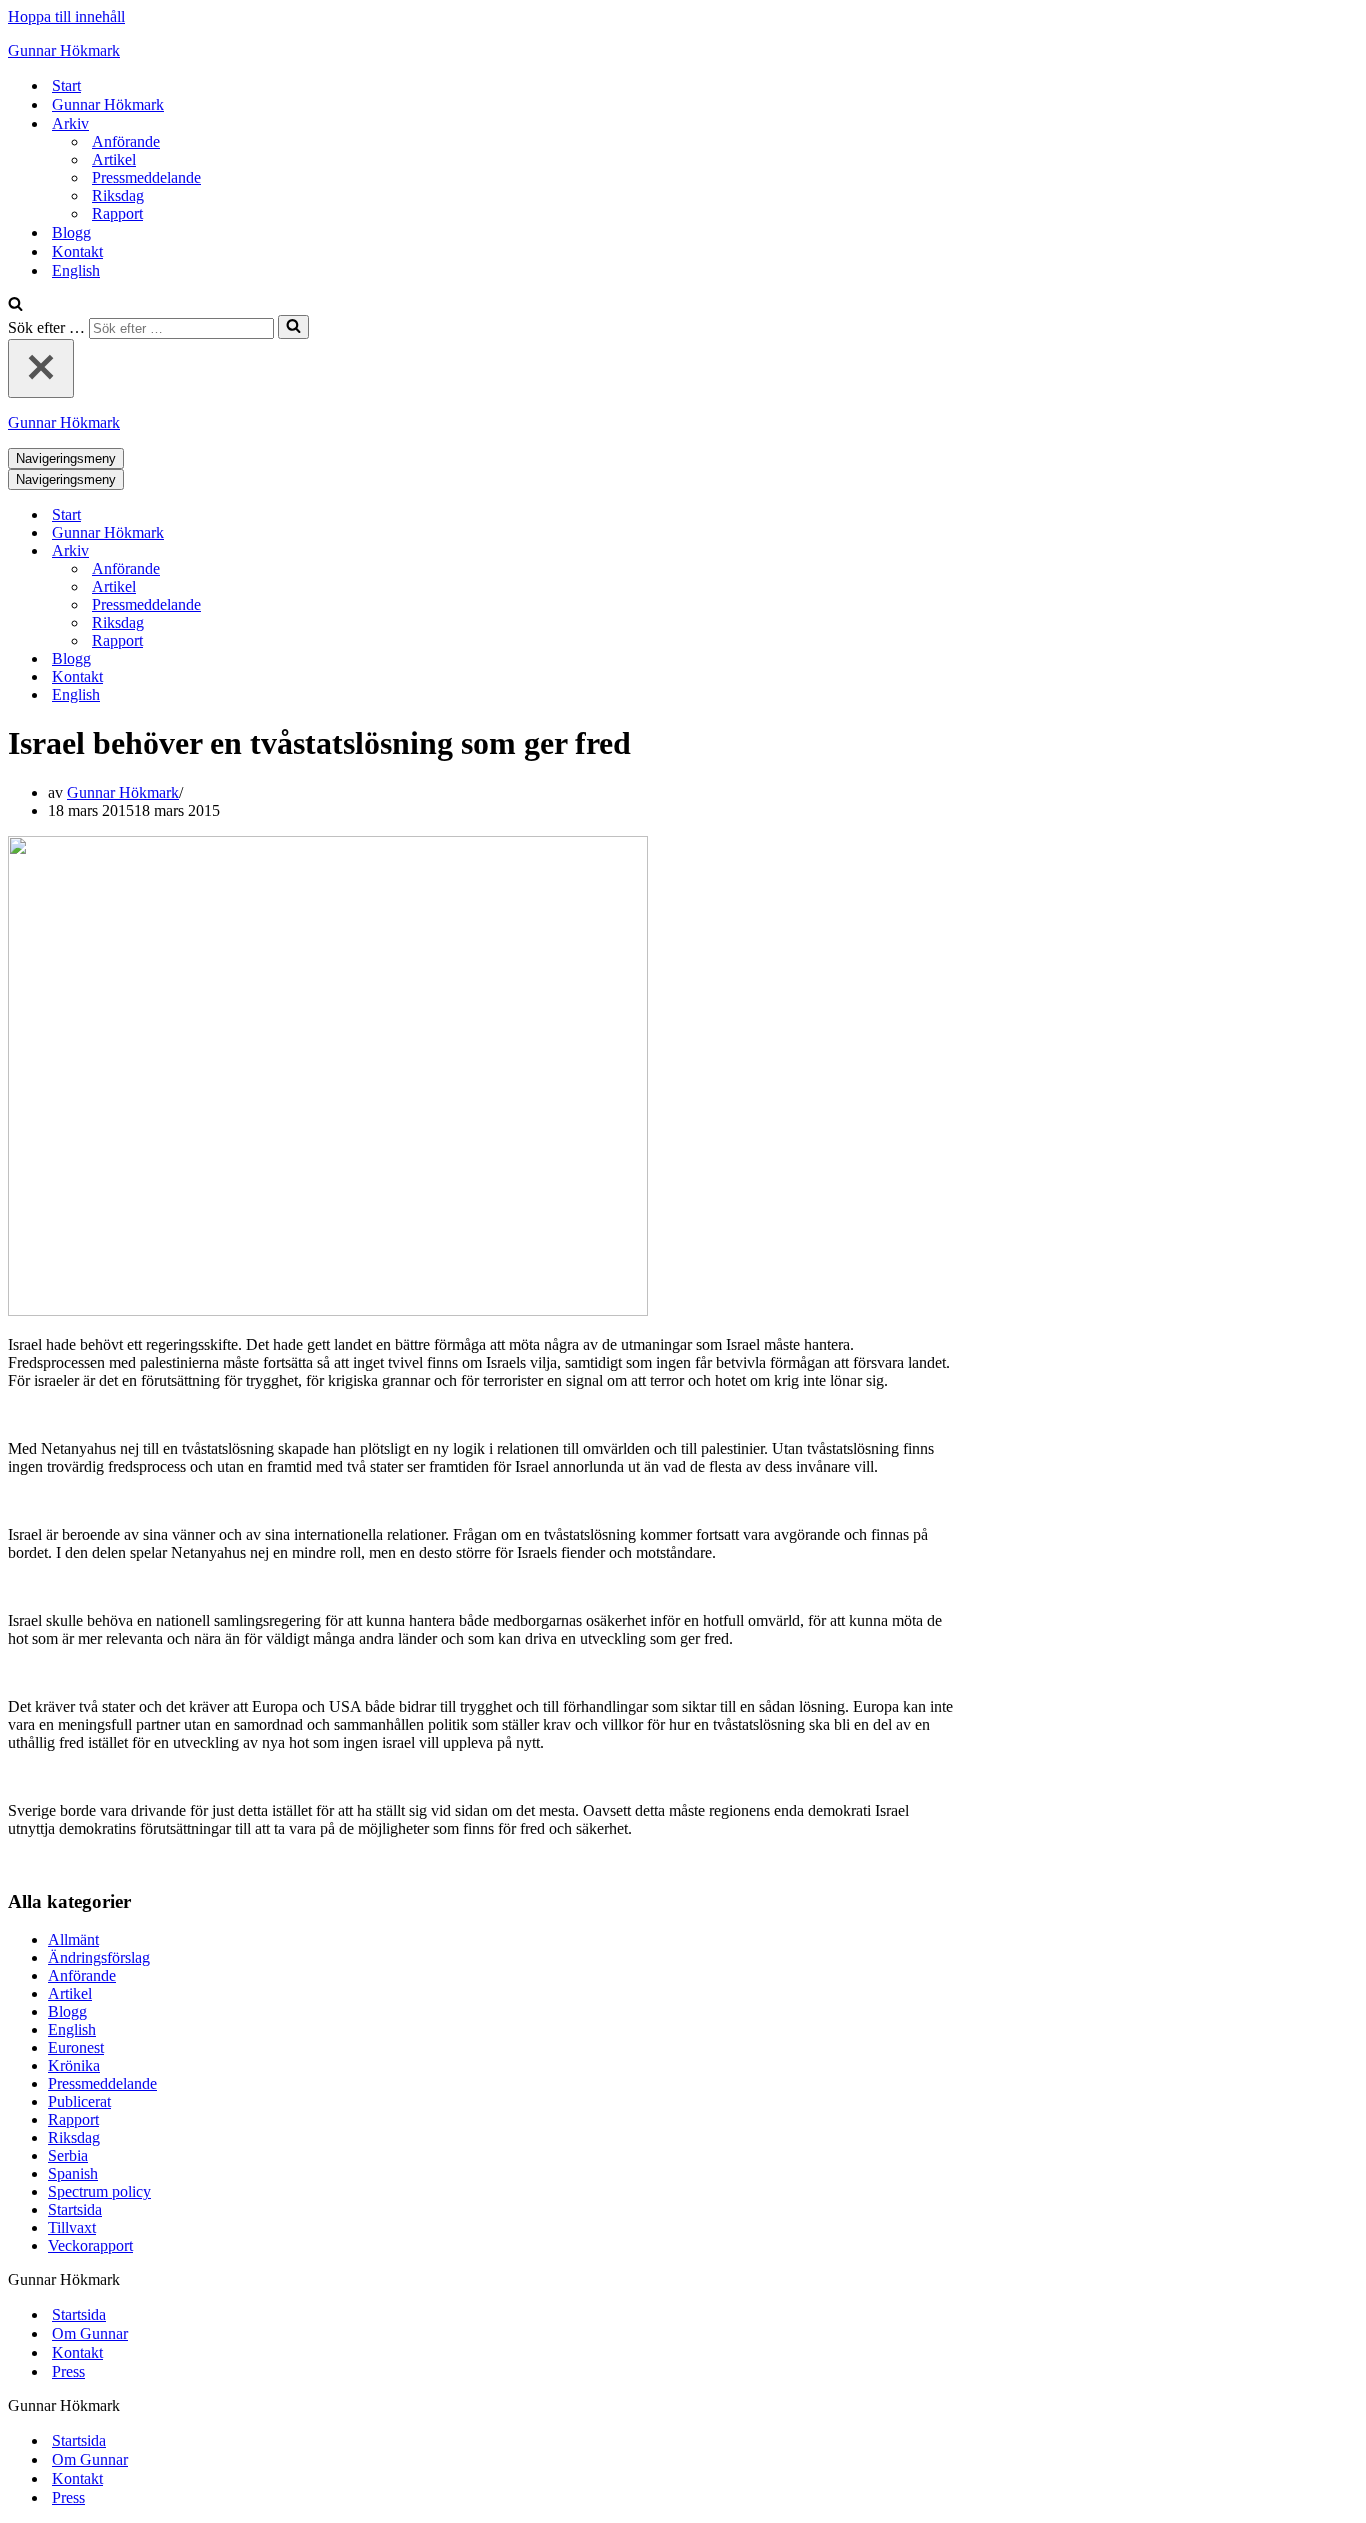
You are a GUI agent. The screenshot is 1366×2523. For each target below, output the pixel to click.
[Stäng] (41, 368)
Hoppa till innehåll (66, 16)
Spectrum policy (99, 2191)
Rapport (117, 213)
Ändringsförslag (99, 1957)
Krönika (74, 2065)
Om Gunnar (90, 2333)
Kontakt (77, 251)
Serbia (68, 2155)
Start (66, 85)
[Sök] (15, 305)
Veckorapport (90, 2245)
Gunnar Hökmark (108, 104)
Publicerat (79, 2101)
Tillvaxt (72, 2227)
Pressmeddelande (146, 177)
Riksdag (118, 195)
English (76, 270)
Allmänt (73, 1939)
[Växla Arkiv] (358, 551)
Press (68, 2371)
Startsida (75, 2209)
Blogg (71, 232)
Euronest (76, 2047)
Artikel (114, 159)
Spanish (73, 2173)
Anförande (126, 141)
